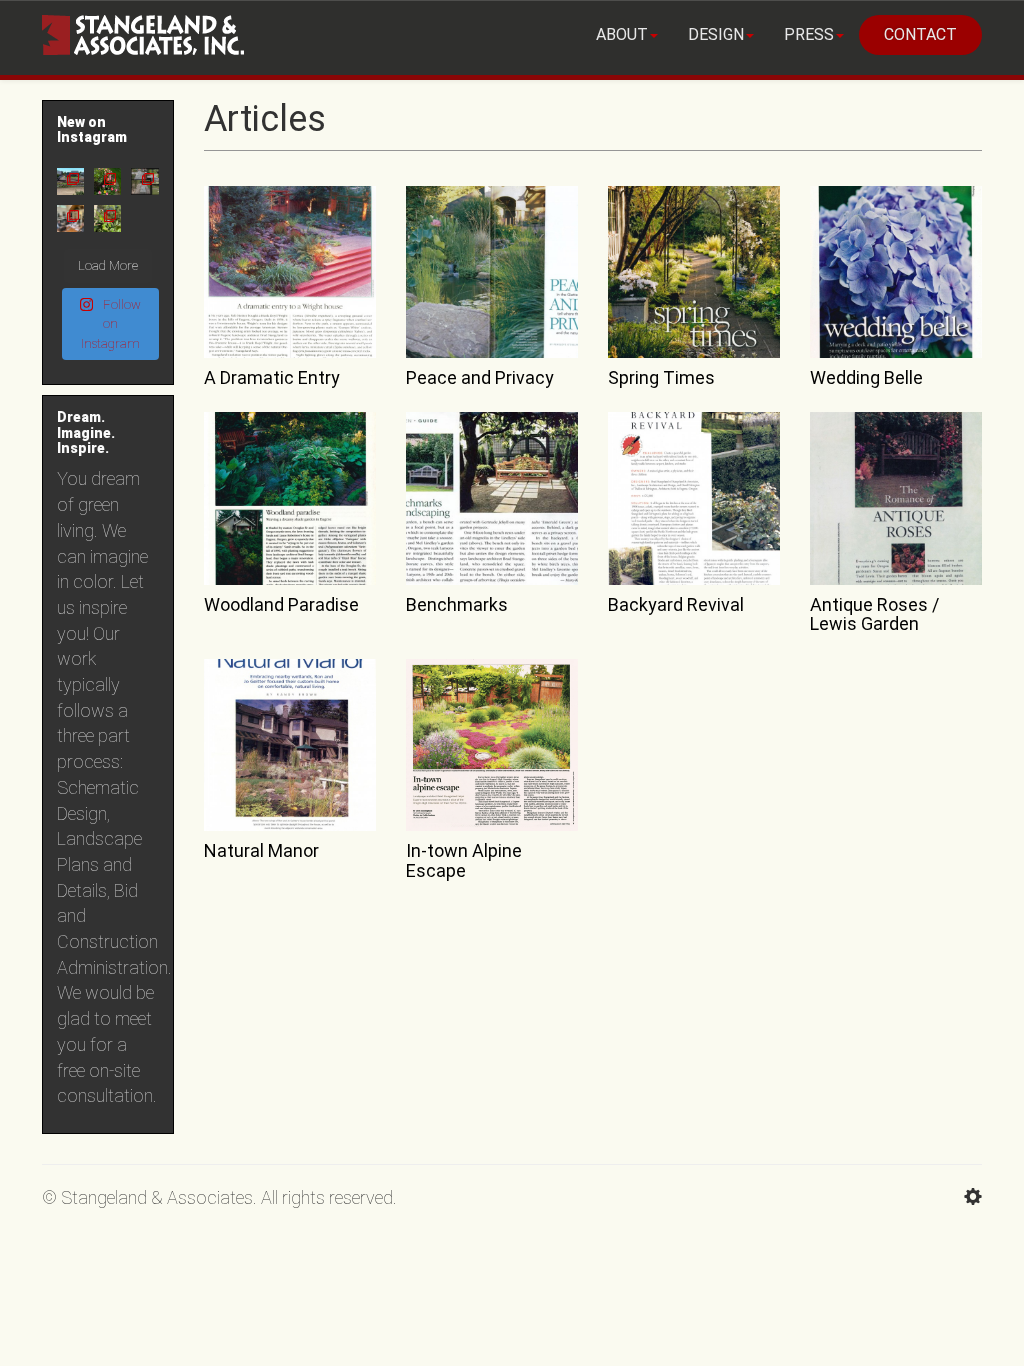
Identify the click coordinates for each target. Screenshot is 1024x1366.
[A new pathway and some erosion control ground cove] (70, 181)
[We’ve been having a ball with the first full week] (107, 181)
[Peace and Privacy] (492, 272)
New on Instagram (92, 129)
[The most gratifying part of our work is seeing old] (144, 181)
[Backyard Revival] (694, 498)
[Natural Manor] (290, 745)
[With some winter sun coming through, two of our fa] (107, 218)
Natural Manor (261, 850)
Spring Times (661, 377)
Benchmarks (457, 604)
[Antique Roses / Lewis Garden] (896, 498)
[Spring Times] (694, 272)
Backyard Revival (676, 604)
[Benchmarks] (492, 498)
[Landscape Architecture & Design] (143, 25)
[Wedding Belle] (896, 272)
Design (716, 34)
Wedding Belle (866, 377)
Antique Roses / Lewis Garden (874, 614)
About (622, 34)
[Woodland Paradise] (290, 498)
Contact (920, 34)
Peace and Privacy (480, 377)
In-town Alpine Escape (464, 860)
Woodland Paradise (281, 604)
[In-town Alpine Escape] (492, 745)
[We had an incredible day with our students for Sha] (70, 218)
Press (809, 34)
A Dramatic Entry (272, 377)
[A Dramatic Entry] (290, 272)
